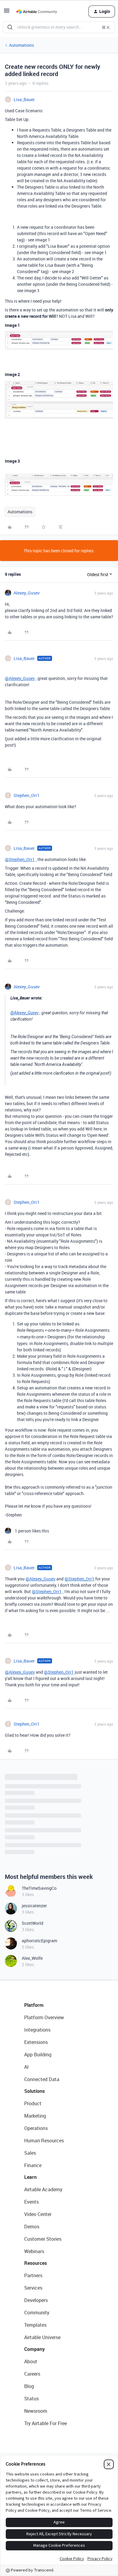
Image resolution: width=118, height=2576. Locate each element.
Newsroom (36, 2411)
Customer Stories (43, 2239)
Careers (32, 2374)
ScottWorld (33, 1923)
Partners (33, 2275)
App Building (38, 2055)
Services (33, 2288)
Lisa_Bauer (24, 99)
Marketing (35, 2116)
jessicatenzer (34, 1906)
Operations (36, 2128)
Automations (21, 45)
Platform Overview (44, 2017)
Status (31, 2399)
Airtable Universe (42, 2337)
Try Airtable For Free (46, 2423)
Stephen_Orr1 (27, 795)
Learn (30, 2177)
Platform (34, 2005)
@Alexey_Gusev (20, 678)
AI (26, 2067)
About (31, 2361)
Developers (36, 2300)
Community (37, 2313)
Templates (35, 2325)
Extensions (36, 2042)
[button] (7, 13)
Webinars (34, 2251)
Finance (33, 2165)
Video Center (38, 2214)
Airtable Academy (43, 2189)
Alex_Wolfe (32, 1958)
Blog (29, 2386)
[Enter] (10, 27)
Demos (32, 2227)
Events (31, 2202)
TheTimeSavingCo (39, 1888)
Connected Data (42, 2079)
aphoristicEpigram (39, 1941)
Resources (36, 2263)
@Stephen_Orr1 (20, 859)
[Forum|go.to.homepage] (37, 11)
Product (33, 2103)
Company (34, 2349)
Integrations (37, 2030)
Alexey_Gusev (27, 593)
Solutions (34, 2091)
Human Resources (44, 2141)
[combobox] (59, 27)
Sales (30, 2153)
